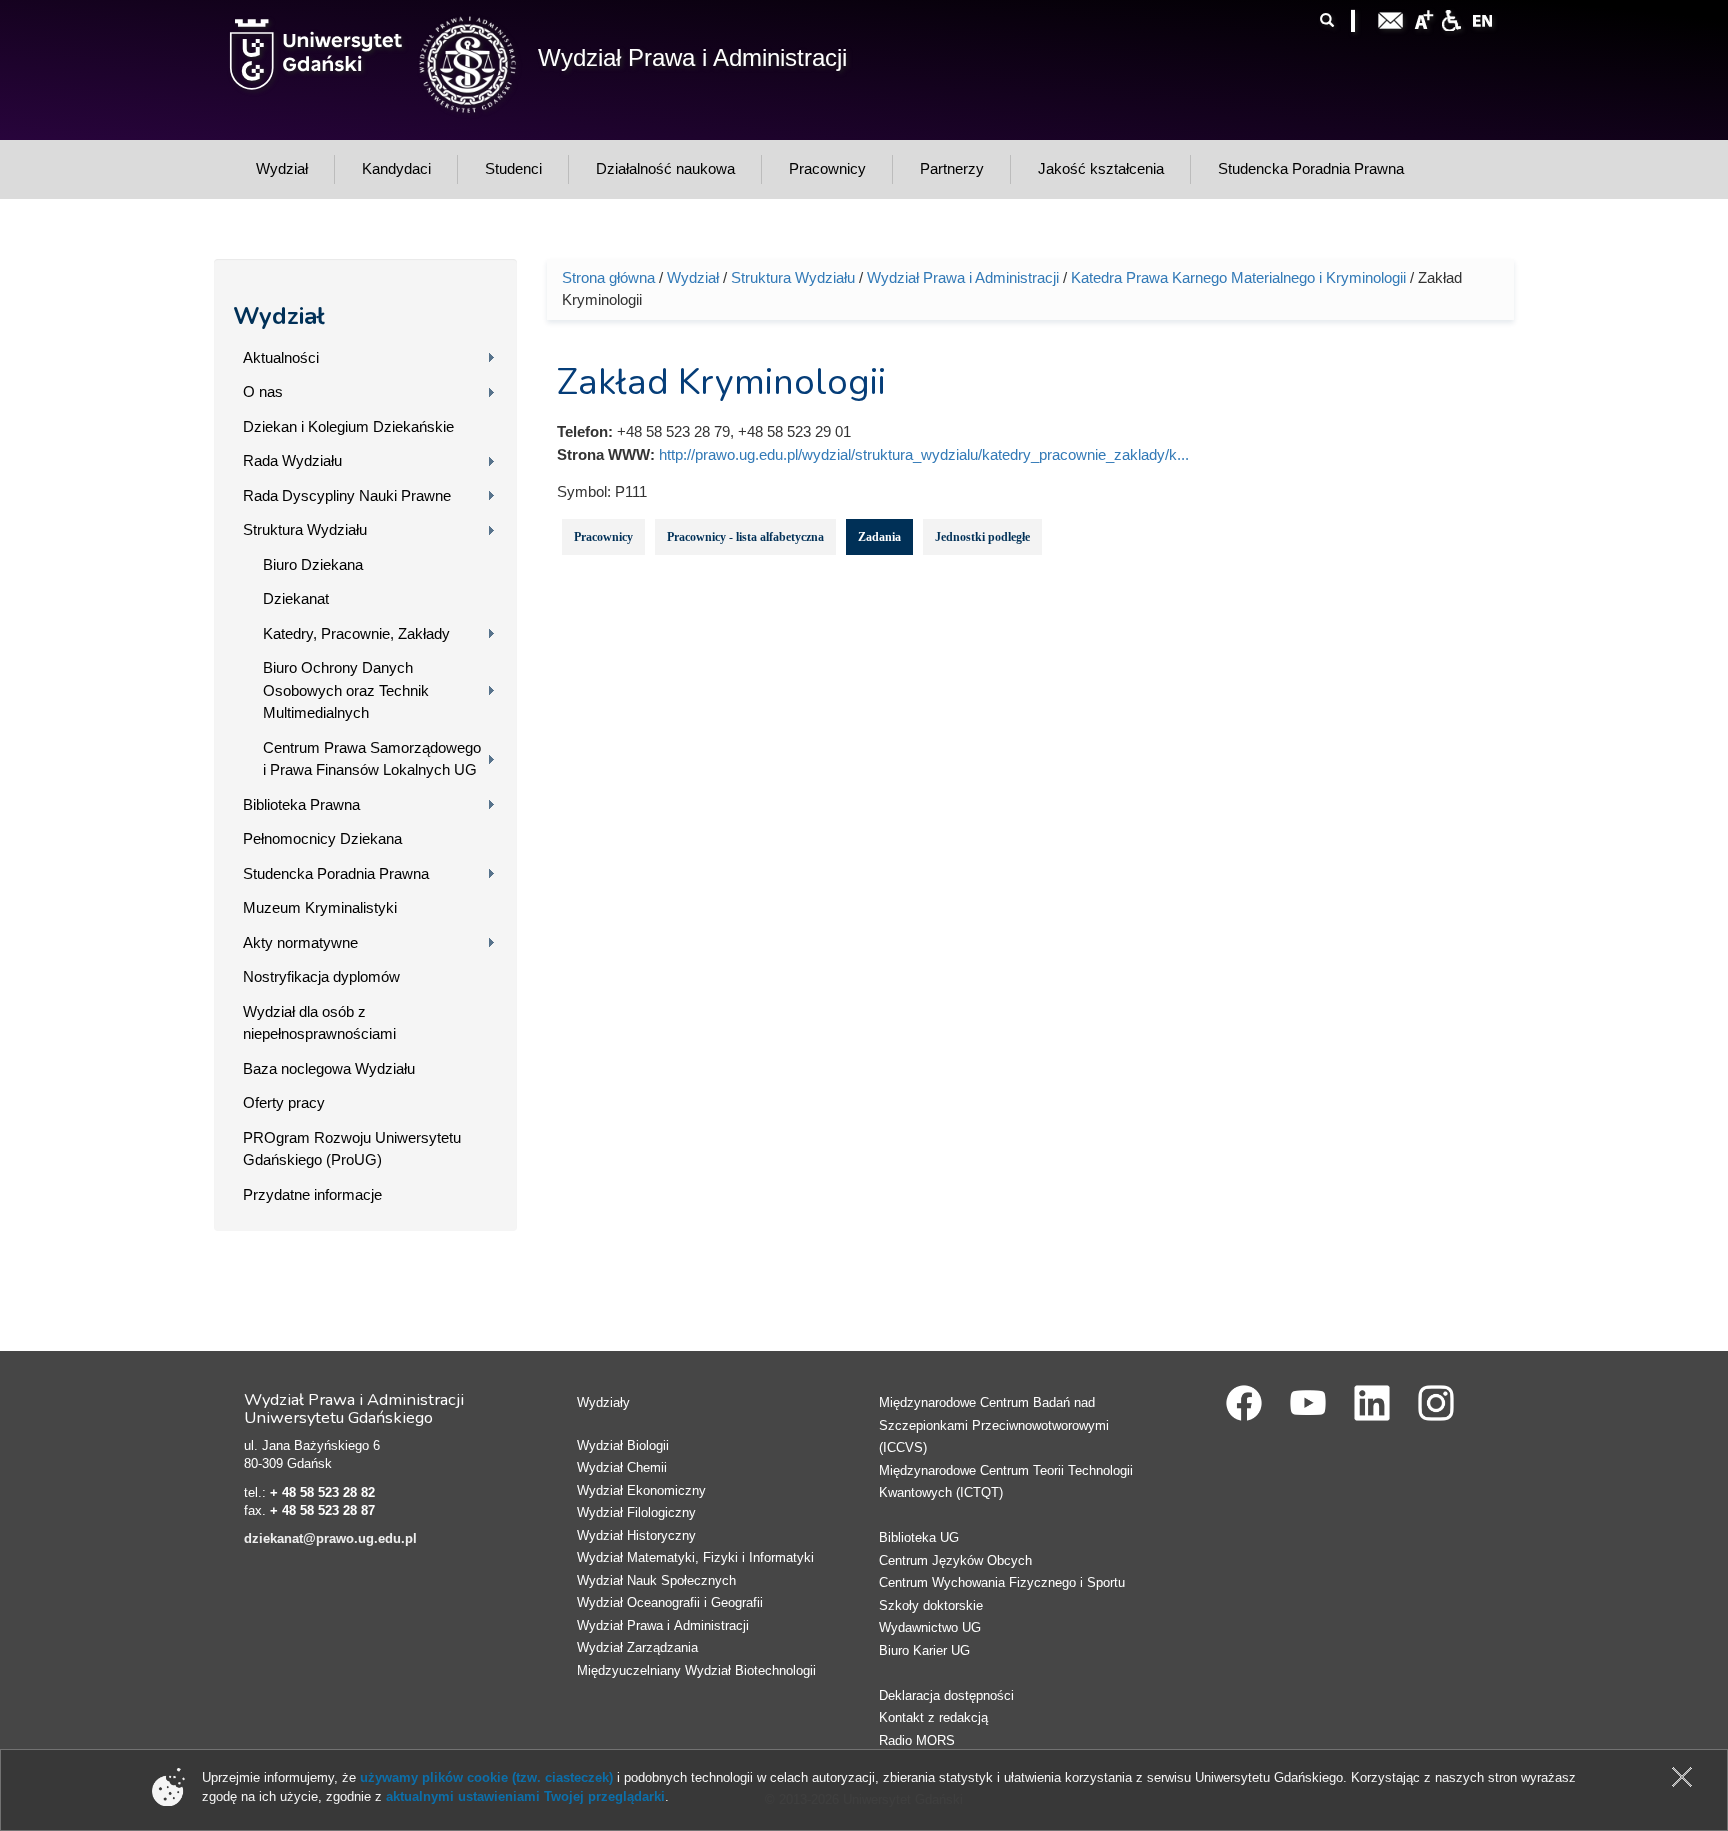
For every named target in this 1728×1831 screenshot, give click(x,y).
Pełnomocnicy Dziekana (322, 838)
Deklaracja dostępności (946, 1695)
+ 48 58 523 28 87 (322, 1510)
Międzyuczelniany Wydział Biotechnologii (696, 1670)
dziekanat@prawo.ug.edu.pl (330, 1538)
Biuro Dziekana (313, 564)
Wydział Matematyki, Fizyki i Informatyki (695, 1557)
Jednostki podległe (982, 537)
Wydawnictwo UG (930, 1627)
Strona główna (608, 277)
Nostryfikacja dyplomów (321, 976)
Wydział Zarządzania (637, 1647)
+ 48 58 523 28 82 (322, 1492)
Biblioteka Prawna (301, 804)
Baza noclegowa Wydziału (329, 1068)
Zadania (879, 537)
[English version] (1483, 18)
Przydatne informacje (312, 1194)
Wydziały (603, 1402)
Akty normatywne (300, 942)
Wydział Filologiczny (636, 1512)
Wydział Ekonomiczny (641, 1490)
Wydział (279, 316)
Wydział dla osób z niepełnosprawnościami (319, 1023)
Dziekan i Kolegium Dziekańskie (348, 426)
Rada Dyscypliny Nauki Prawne (347, 495)
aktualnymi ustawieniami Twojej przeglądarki (525, 1796)
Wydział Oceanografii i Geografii (670, 1602)
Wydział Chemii (622, 1467)
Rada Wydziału (292, 460)
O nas (263, 391)
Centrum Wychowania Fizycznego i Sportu (1002, 1582)
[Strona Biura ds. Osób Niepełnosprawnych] (1451, 18)
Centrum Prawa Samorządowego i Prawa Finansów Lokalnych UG (372, 759)
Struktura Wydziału (305, 529)
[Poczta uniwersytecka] (1391, 18)
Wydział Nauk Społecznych (656, 1580)
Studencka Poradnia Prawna (336, 873)
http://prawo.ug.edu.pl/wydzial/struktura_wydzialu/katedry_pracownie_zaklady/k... (924, 454)
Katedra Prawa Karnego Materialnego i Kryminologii (1238, 277)
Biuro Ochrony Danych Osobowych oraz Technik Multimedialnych (346, 690)
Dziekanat (296, 598)
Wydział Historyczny (636, 1535)
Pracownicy (603, 537)
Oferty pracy (284, 1102)
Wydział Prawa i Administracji (692, 57)
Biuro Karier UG (924, 1650)
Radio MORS (917, 1740)
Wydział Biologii (623, 1445)
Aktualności (281, 357)
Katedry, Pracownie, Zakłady (356, 633)
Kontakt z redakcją (933, 1717)
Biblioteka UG (919, 1537)
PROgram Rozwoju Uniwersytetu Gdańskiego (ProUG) (352, 1149)
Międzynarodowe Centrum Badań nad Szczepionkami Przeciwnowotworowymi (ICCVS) (994, 1425)
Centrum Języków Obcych (955, 1560)
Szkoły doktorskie (931, 1605)
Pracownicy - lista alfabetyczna (745, 537)
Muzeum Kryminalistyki (320, 907)
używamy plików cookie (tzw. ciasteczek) (486, 1777)
